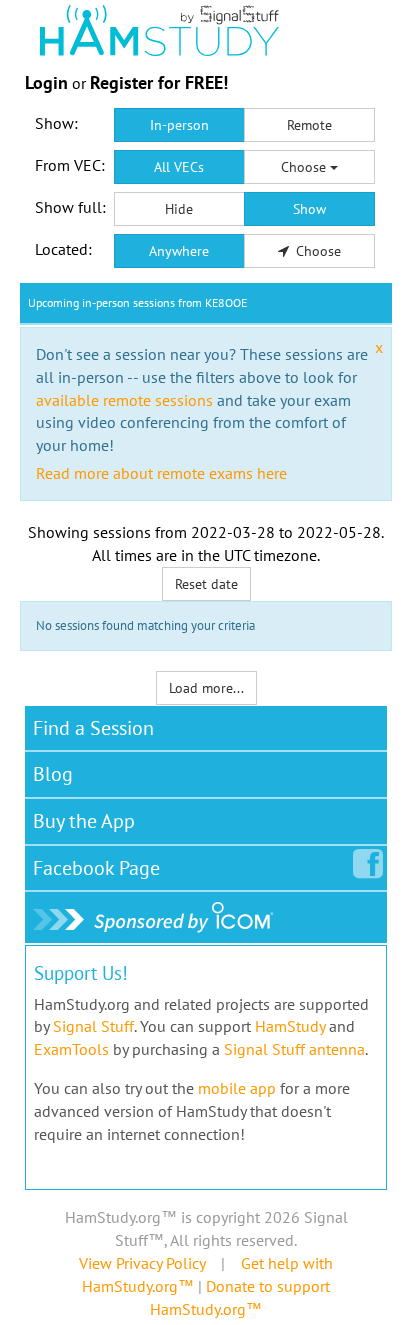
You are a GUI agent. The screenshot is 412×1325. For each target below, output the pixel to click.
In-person (179, 125)
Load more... (206, 688)
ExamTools (71, 1049)
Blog (53, 774)
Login (46, 82)
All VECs (179, 167)
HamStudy (290, 1026)
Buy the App (84, 821)
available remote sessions (124, 400)
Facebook (96, 868)
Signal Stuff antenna (294, 1049)
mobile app (237, 1088)
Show (309, 209)
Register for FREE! (159, 82)
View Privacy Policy (142, 1263)
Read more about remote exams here (161, 473)
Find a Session (93, 728)
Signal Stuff (93, 1026)
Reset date (206, 584)
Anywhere (179, 251)
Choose (305, 167)
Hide (179, 209)
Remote (309, 125)
